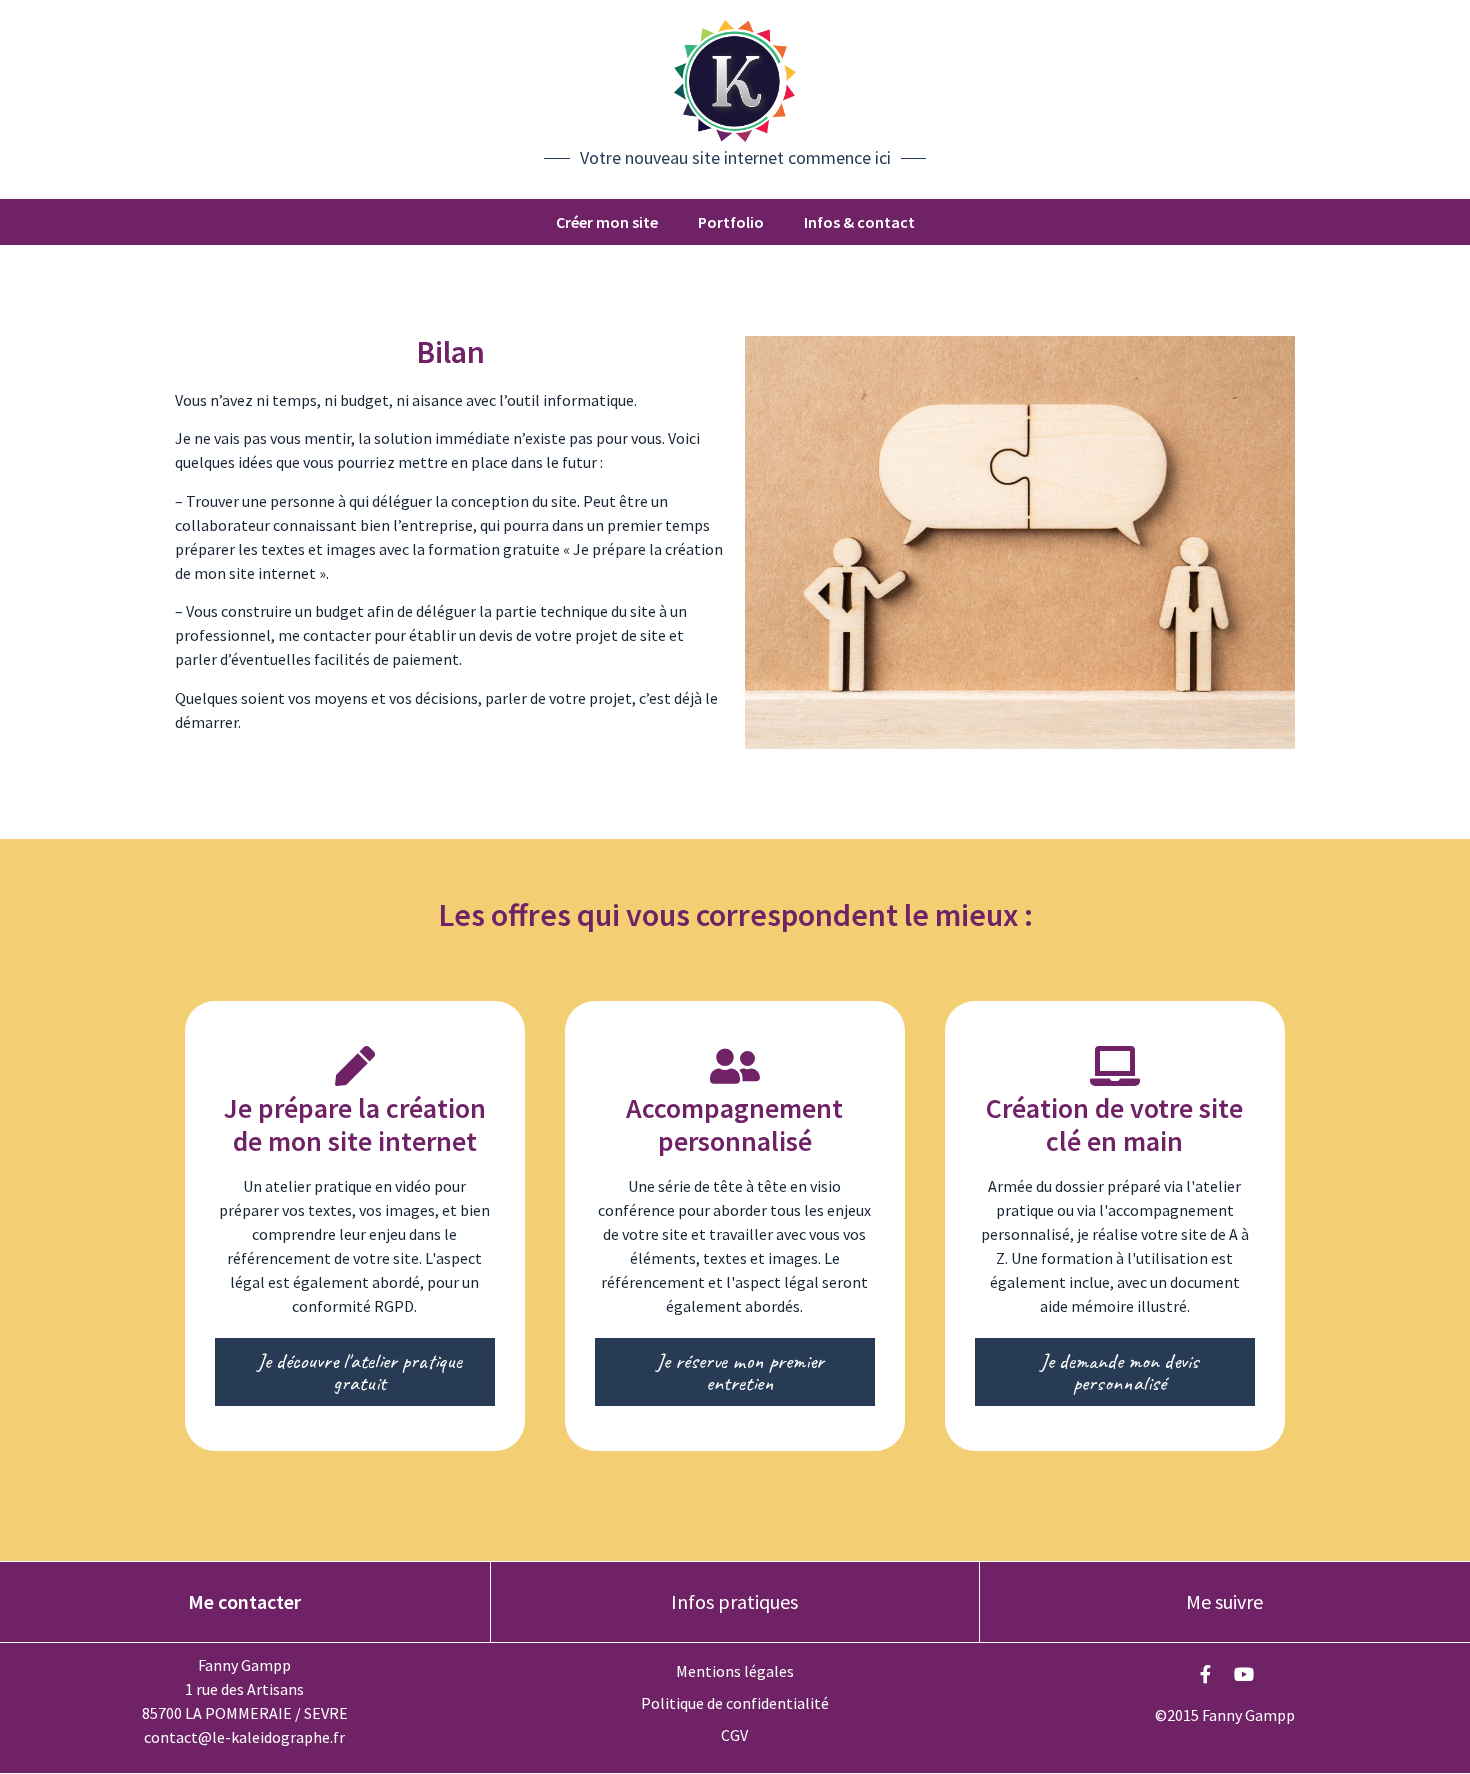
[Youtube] (1244, 1674)
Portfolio (731, 222)
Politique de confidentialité (735, 1703)
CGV (734, 1735)
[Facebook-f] (1206, 1674)
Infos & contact (859, 222)
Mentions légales (735, 1671)
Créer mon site (607, 222)
